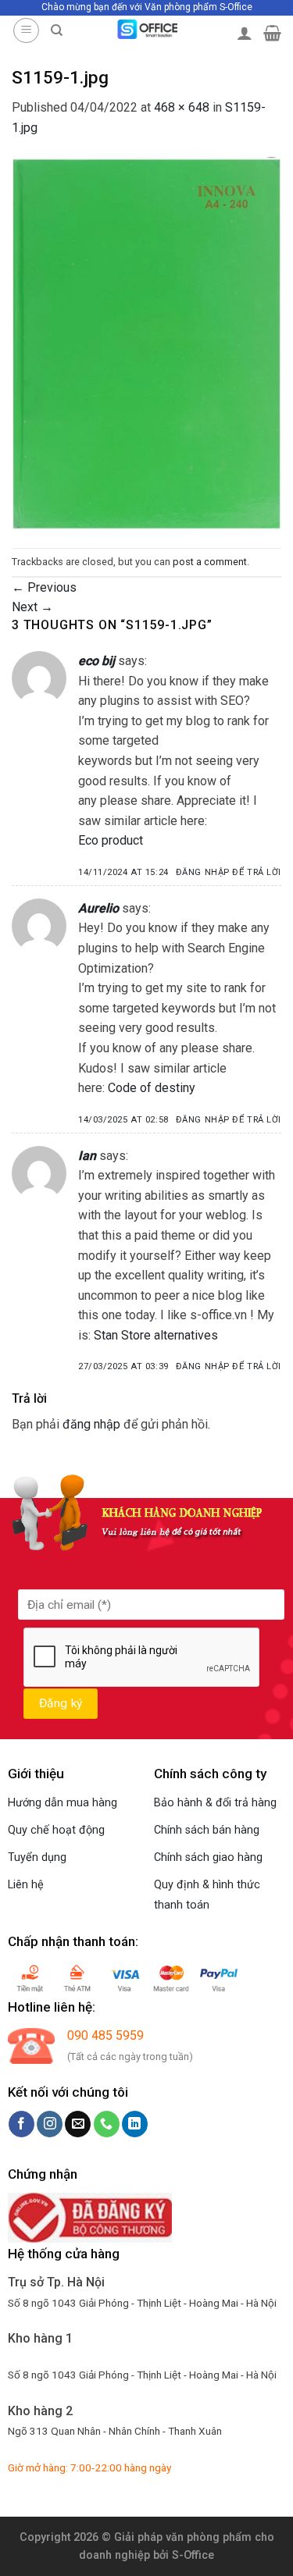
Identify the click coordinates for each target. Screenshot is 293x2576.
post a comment (210, 562)
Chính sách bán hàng (207, 1830)
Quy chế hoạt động (56, 1830)
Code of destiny (152, 1088)
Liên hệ (26, 1885)
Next (32, 607)
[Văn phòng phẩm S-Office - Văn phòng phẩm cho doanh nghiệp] (146, 29)
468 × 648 (182, 107)
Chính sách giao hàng (208, 1857)
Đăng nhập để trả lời (229, 872)
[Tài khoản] (245, 33)
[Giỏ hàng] (272, 33)
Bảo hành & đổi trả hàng (215, 1803)
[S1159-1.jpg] (146, 342)
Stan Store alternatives (156, 1335)
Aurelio (98, 908)
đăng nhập (91, 1424)
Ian (87, 1156)
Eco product (111, 840)
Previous (44, 587)
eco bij (96, 661)
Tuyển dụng (37, 1857)
